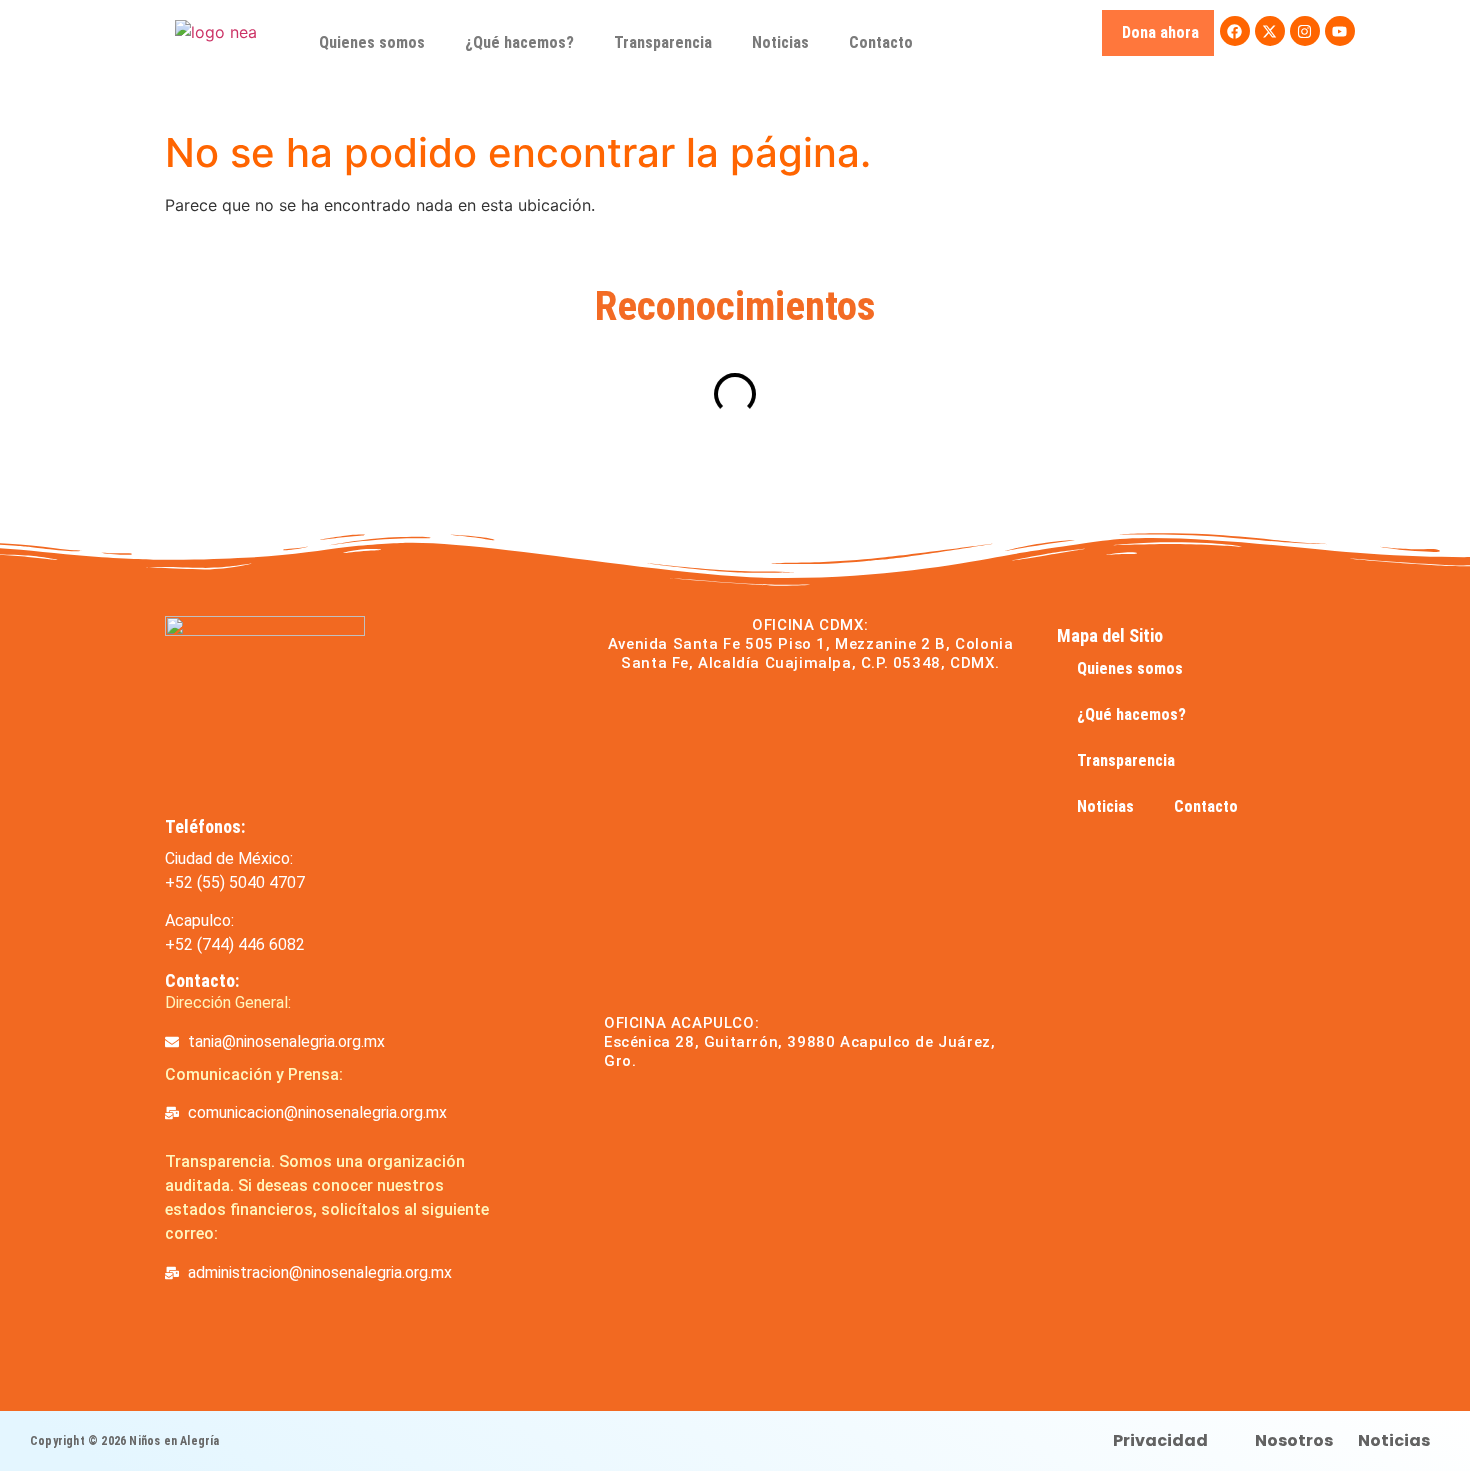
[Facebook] (1235, 31)
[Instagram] (1305, 31)
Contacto (881, 42)
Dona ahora (1160, 32)
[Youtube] (1340, 31)
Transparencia (663, 42)
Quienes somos (372, 42)
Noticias (780, 42)
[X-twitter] (1270, 31)
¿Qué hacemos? (519, 42)
